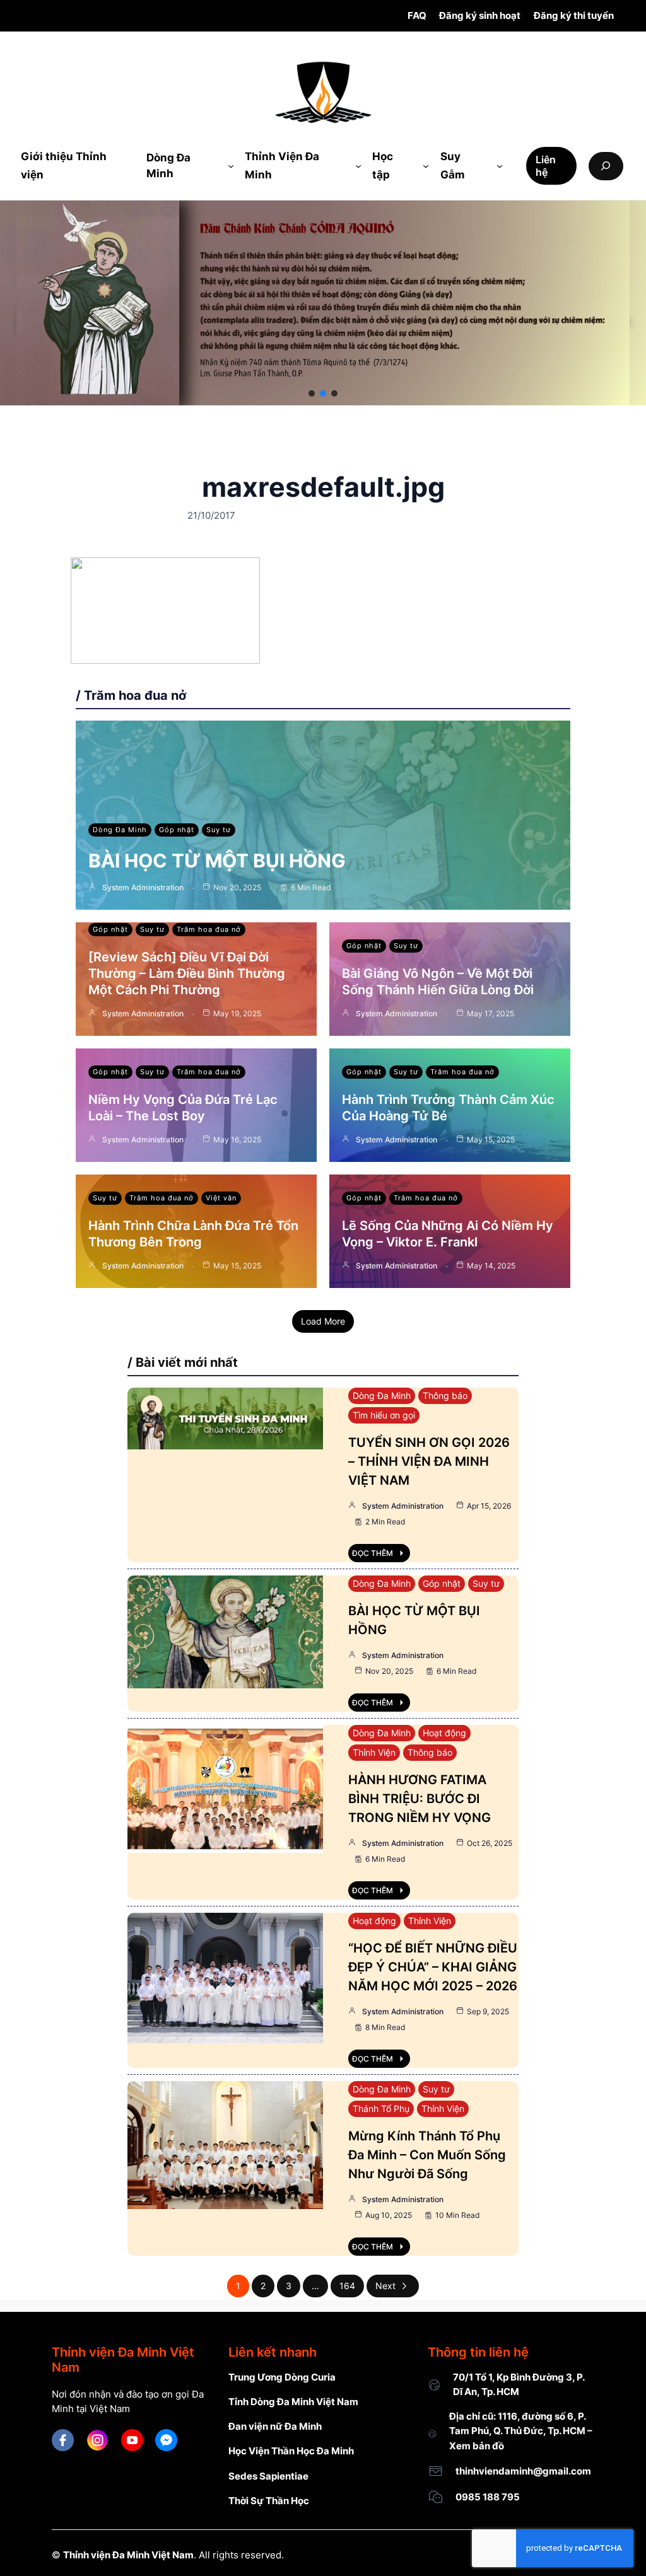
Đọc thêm (373, 1553)
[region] (323, 303)
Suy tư (219, 830)
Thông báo (445, 1395)
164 (347, 2286)
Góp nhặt (177, 830)
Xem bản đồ (477, 2446)
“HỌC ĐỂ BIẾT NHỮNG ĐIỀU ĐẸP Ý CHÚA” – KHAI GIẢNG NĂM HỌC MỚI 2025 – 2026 (433, 1967)
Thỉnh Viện (374, 1752)
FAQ (417, 15)
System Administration (143, 887)
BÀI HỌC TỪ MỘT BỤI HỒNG (217, 861)
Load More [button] (323, 1321)
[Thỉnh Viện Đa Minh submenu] (358, 166)
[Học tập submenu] (426, 166)
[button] (312, 393)
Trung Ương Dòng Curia (282, 2377)
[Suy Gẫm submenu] (500, 166)
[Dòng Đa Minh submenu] (231, 166)
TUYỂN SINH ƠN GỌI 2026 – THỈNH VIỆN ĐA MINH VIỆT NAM (429, 1461)
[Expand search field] (606, 166)
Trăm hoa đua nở (209, 929)
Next (385, 2286)
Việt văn (221, 1198)
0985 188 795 (488, 2497)
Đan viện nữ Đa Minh (275, 2426)
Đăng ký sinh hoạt (480, 15)
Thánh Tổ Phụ (381, 2109)
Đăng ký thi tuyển (574, 15)
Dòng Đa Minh (120, 830)
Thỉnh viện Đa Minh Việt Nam (128, 2555)
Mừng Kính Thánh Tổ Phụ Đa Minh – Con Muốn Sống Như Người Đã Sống (427, 2155)
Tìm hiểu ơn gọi (384, 1415)
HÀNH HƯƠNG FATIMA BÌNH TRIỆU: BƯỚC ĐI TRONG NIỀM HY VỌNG (420, 1799)
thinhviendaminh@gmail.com (523, 2471)
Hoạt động (444, 1733)
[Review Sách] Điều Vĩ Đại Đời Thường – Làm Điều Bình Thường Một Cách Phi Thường (187, 973)
